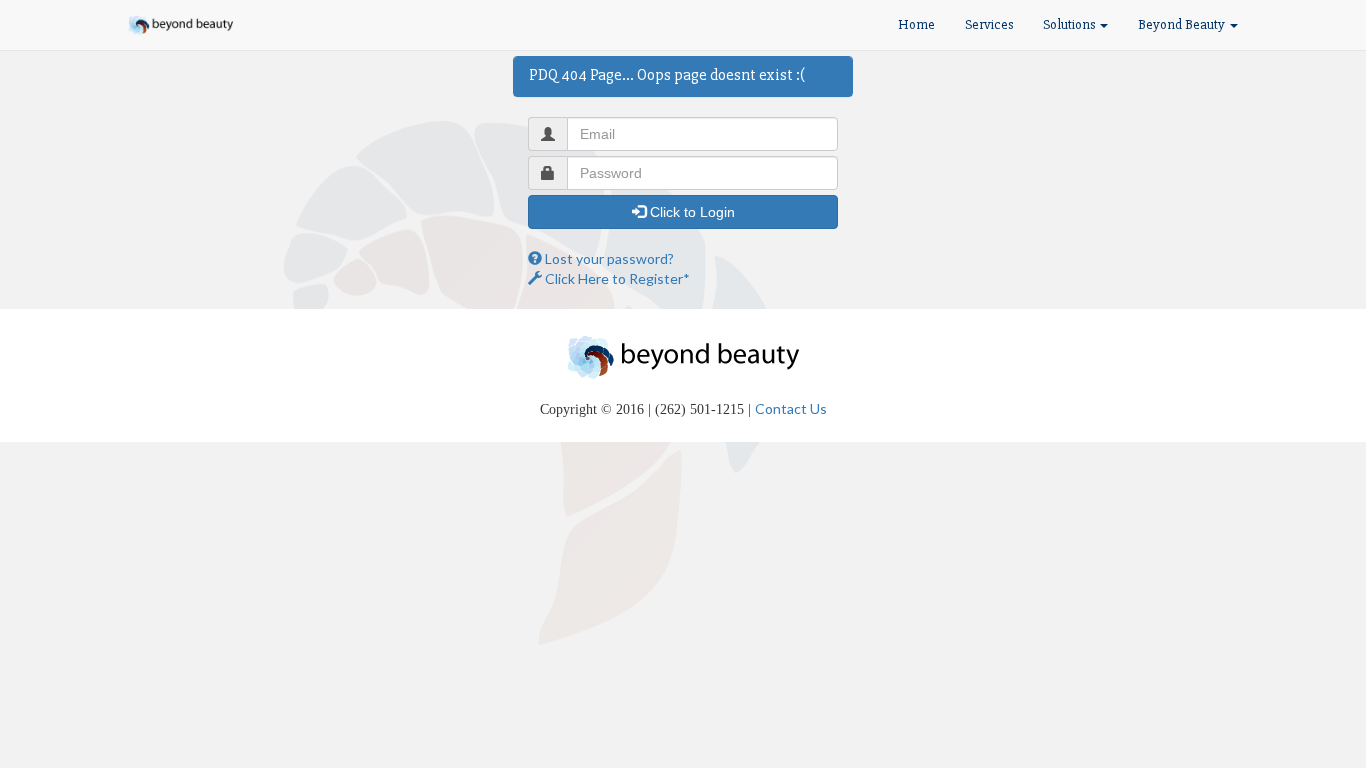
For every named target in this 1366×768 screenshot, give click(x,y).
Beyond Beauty (1183, 24)
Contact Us (791, 408)
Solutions (1070, 24)
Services (989, 24)
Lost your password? (608, 258)
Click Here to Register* (616, 278)
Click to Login (690, 212)
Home (916, 24)
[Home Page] (180, 25)
